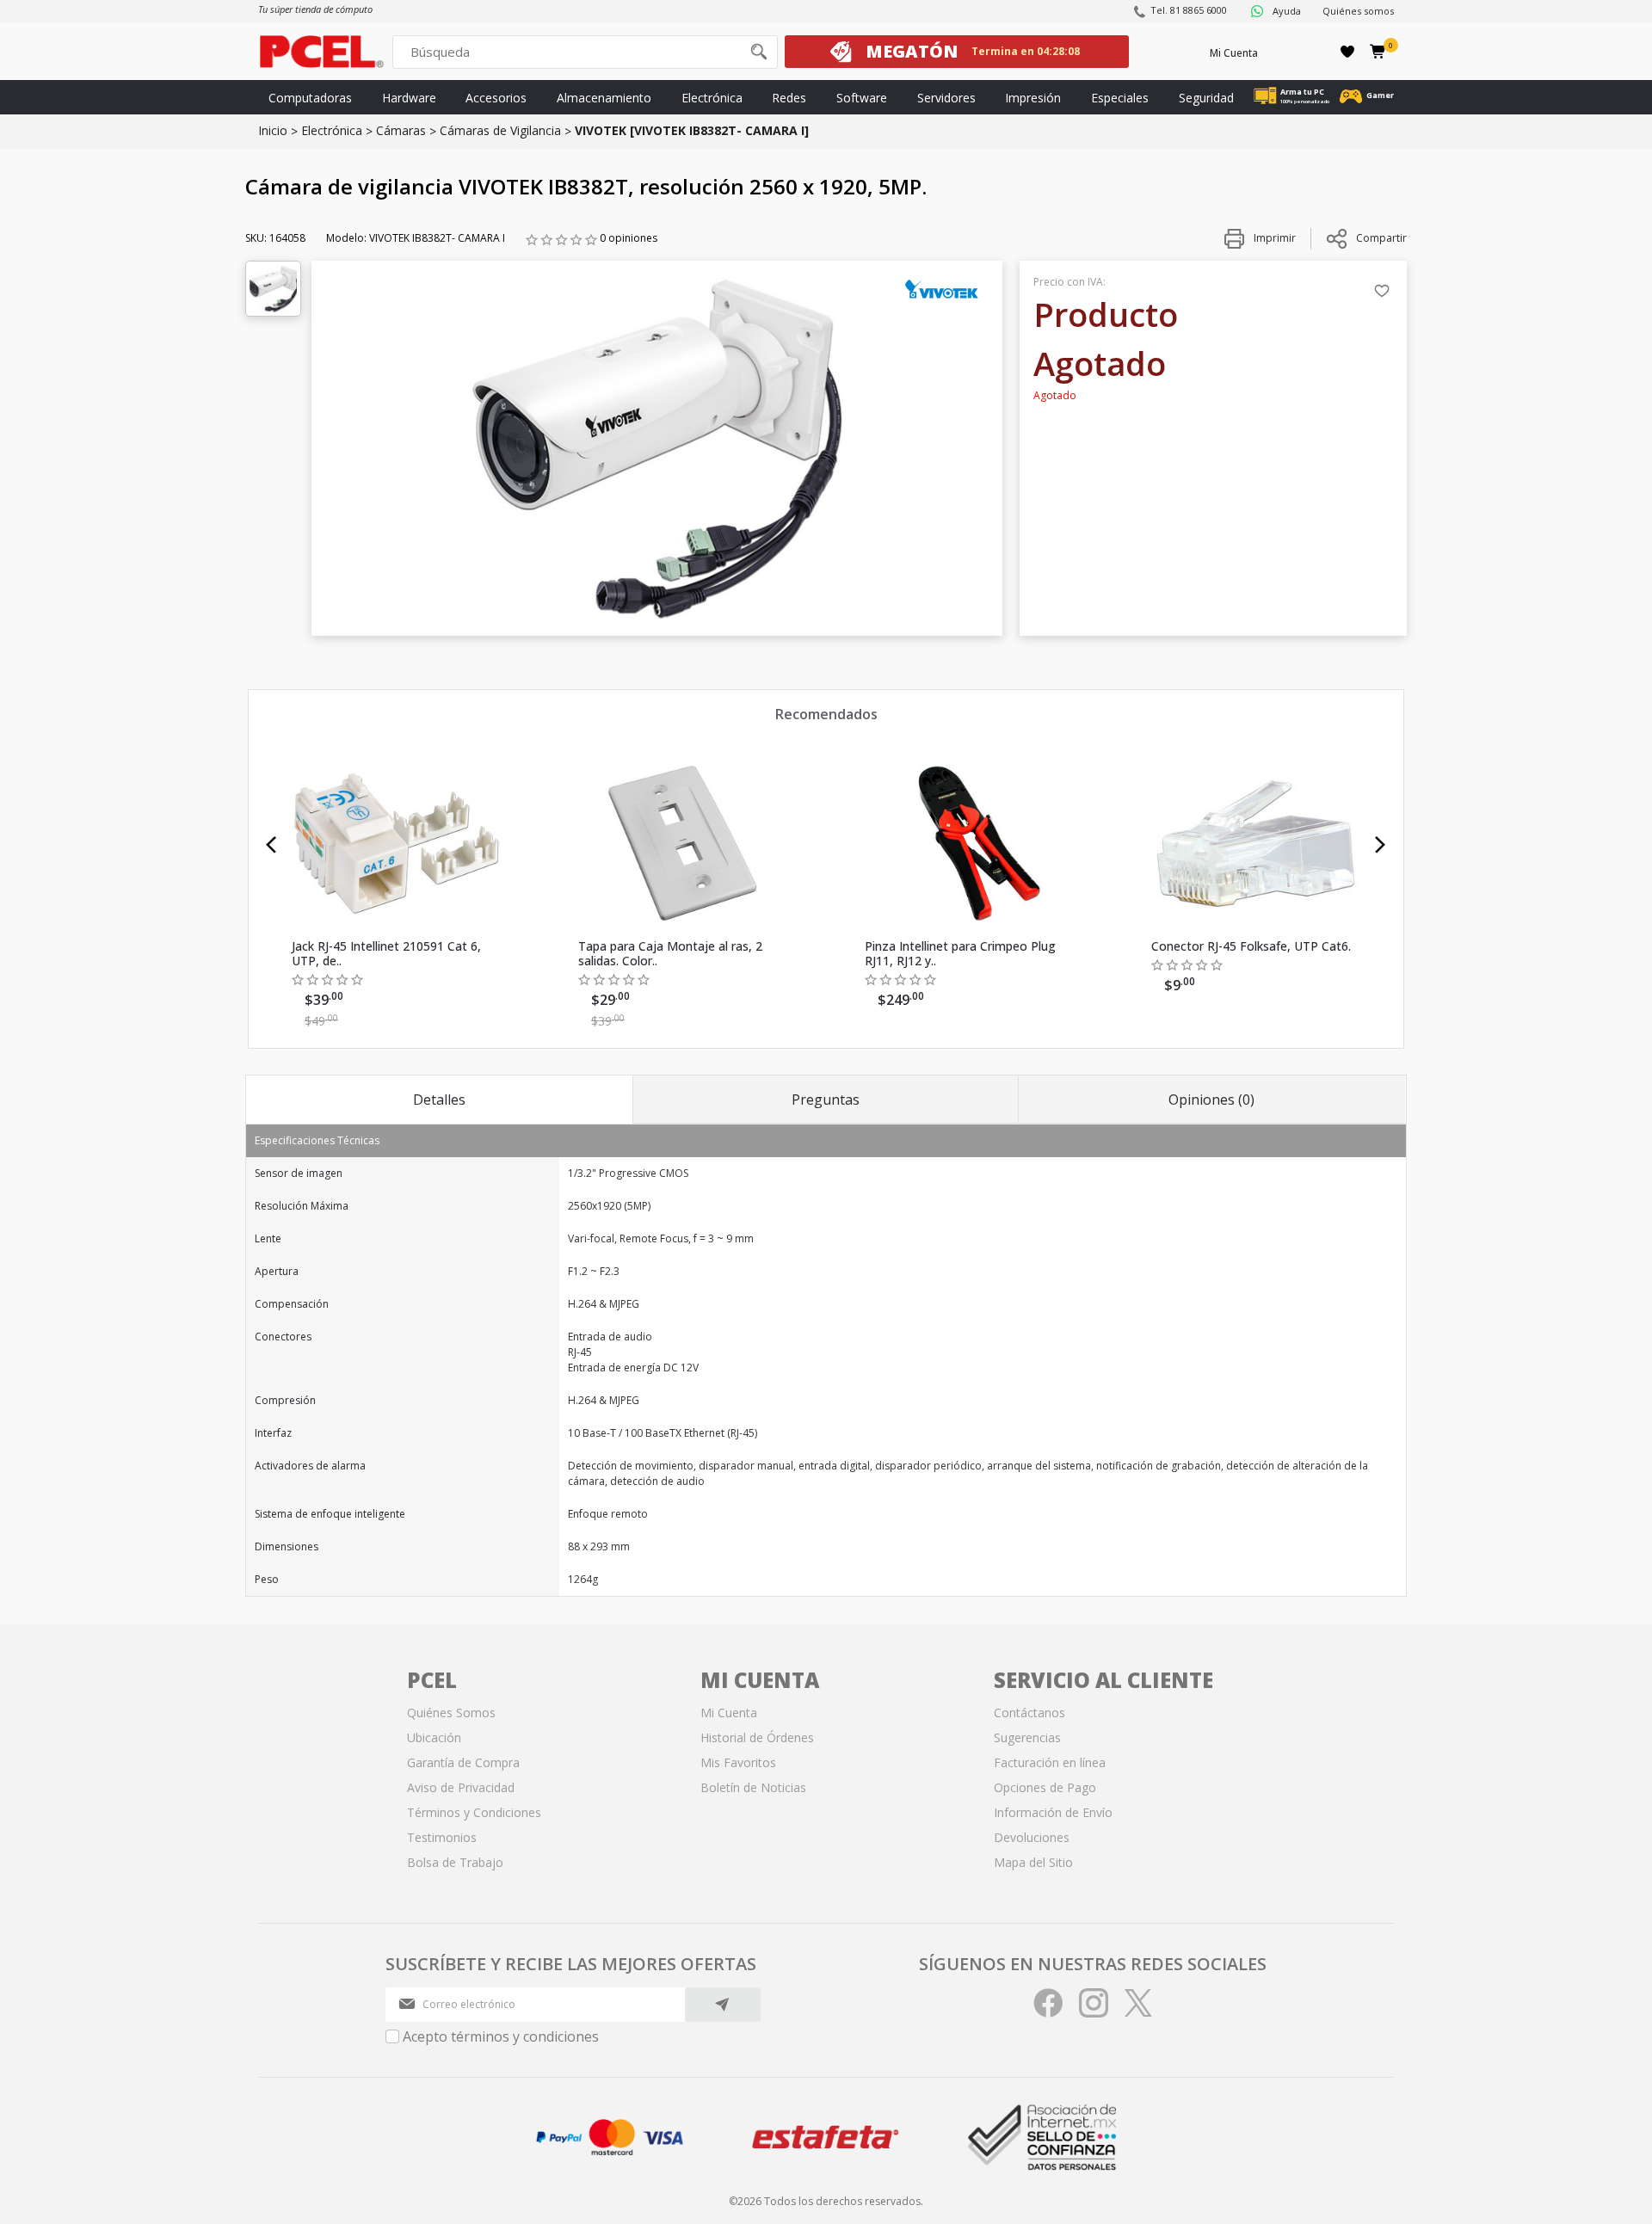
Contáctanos (1029, 1713)
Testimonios (442, 1837)
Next (1381, 845)
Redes (789, 98)
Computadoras (310, 98)
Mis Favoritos (738, 1762)
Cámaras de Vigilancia (500, 130)
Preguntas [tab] (826, 1100)
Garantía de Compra (463, 1762)
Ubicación (434, 1737)
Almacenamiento (604, 98)
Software (862, 98)
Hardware (409, 98)
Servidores (946, 98)
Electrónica (712, 98)
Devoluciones (1032, 1837)
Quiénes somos (1358, 11)
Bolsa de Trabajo (455, 1862)
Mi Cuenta (1234, 53)
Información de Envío (1053, 1812)
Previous (271, 845)
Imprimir (1273, 238)
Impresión (1033, 98)
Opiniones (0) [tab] (1211, 1100)
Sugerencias (1027, 1737)
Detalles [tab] (439, 1100)
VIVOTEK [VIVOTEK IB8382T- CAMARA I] (692, 130)
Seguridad (1206, 98)
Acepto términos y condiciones (501, 2036)
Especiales (1120, 98)
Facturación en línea (1050, 1762)
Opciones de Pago (1045, 1787)
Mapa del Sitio (1033, 1862)
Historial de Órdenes (757, 1737)
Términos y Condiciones (474, 1812)
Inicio (273, 130)
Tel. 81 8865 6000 (1189, 10)
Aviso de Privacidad (461, 1787)
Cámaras (401, 130)
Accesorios (496, 98)
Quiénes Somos (451, 1713)
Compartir (1381, 238)
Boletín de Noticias (753, 1787)
